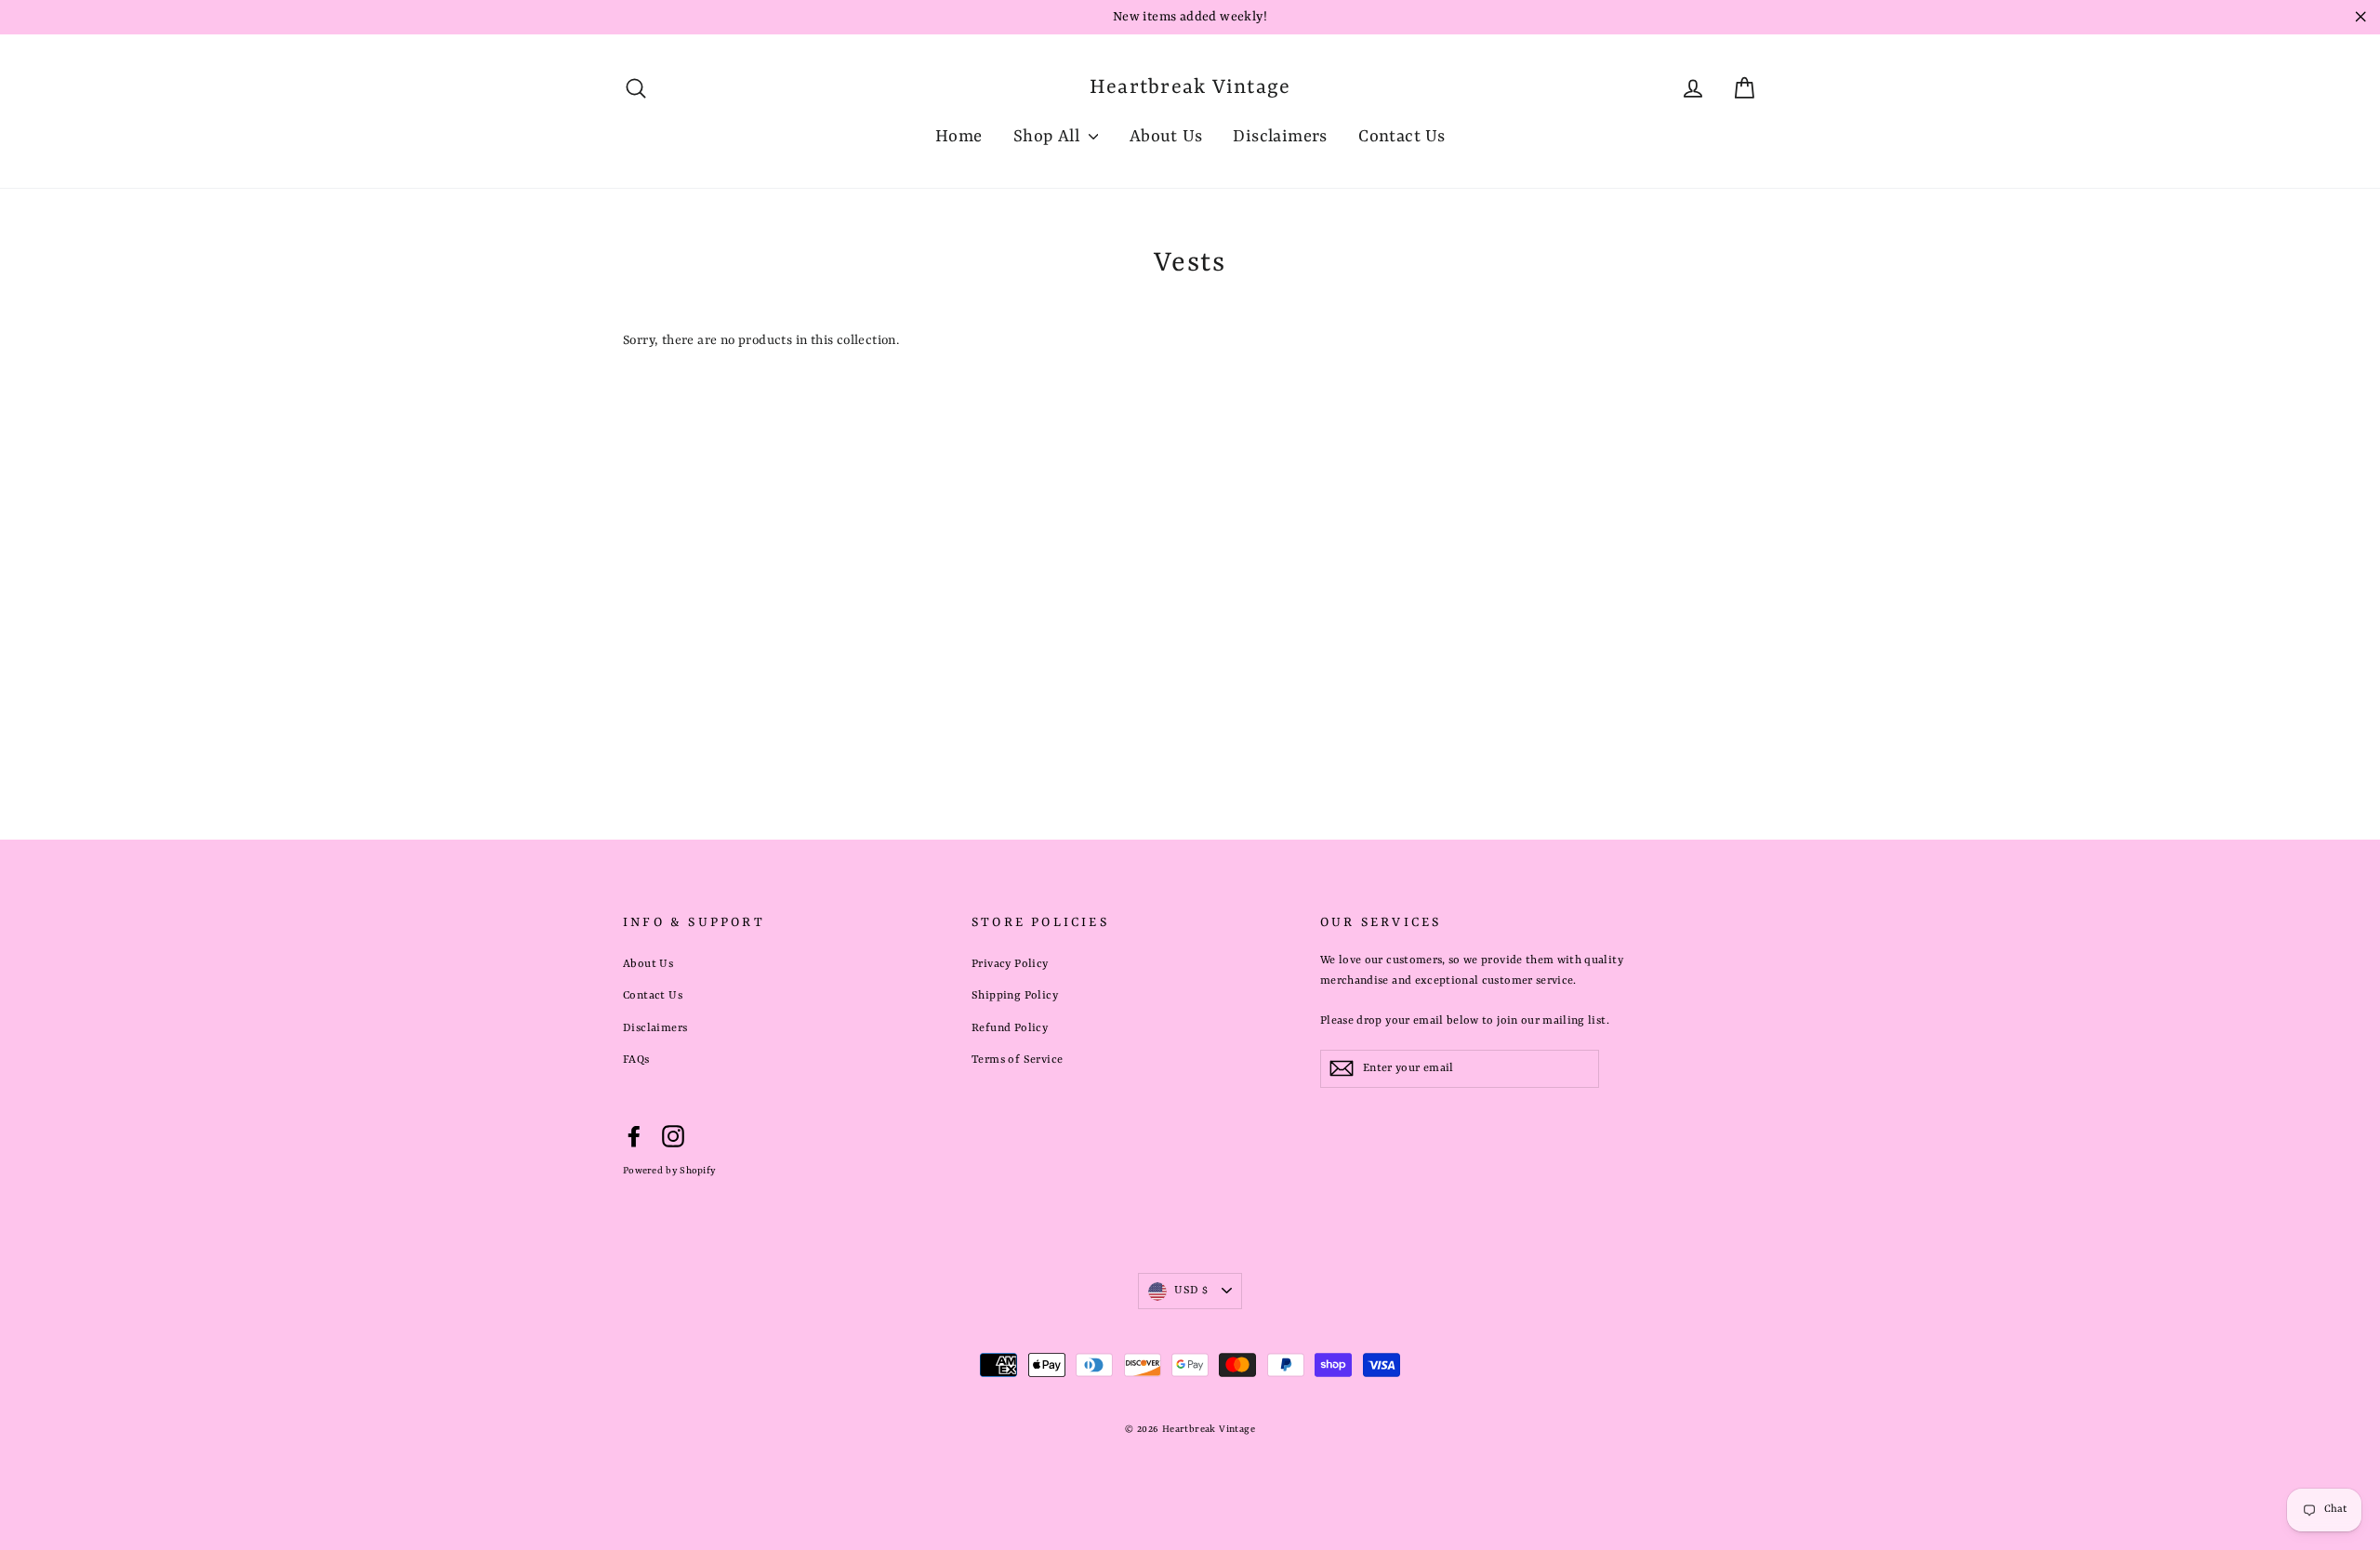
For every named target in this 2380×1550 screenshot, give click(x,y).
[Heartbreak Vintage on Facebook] (634, 1137)
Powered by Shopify (669, 1171)
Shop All (1049, 137)
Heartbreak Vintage (1190, 88)
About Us (1166, 137)
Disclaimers (1280, 137)
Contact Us (1402, 137)
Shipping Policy (1015, 996)
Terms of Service (1017, 1060)
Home (959, 137)
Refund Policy (1010, 1028)
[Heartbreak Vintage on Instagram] (673, 1137)
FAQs (636, 1060)
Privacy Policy (1010, 964)
